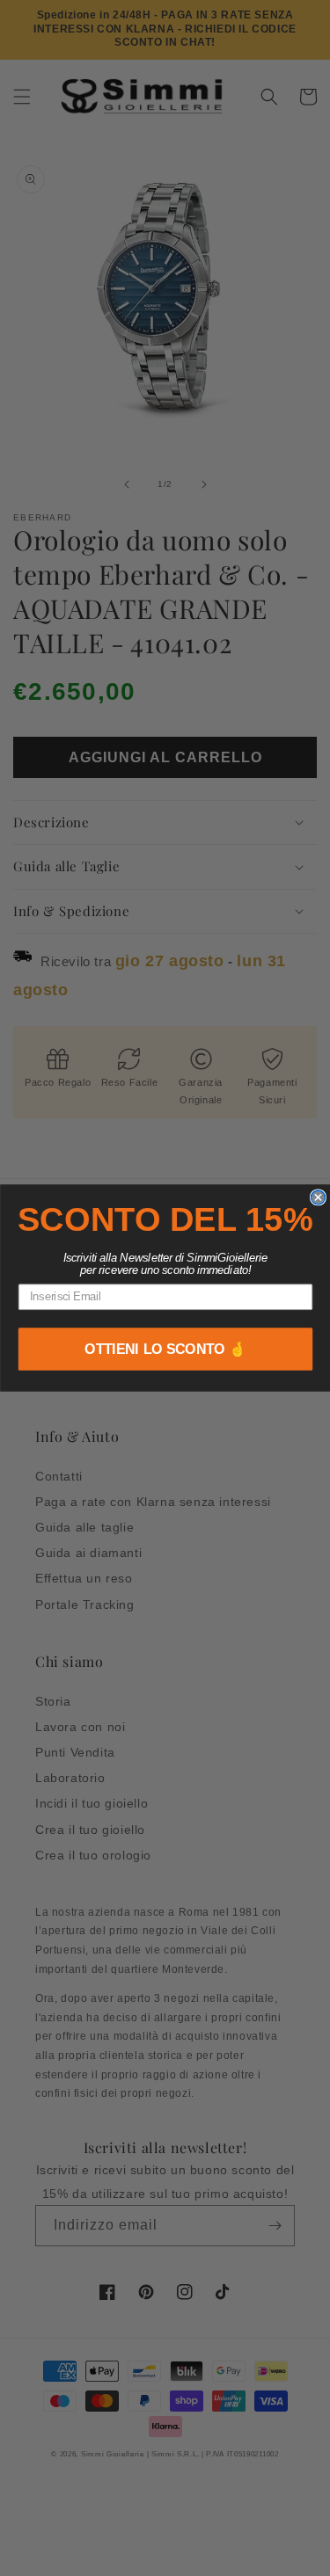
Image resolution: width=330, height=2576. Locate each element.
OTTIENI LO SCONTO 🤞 (165, 1349)
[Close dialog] (318, 1197)
